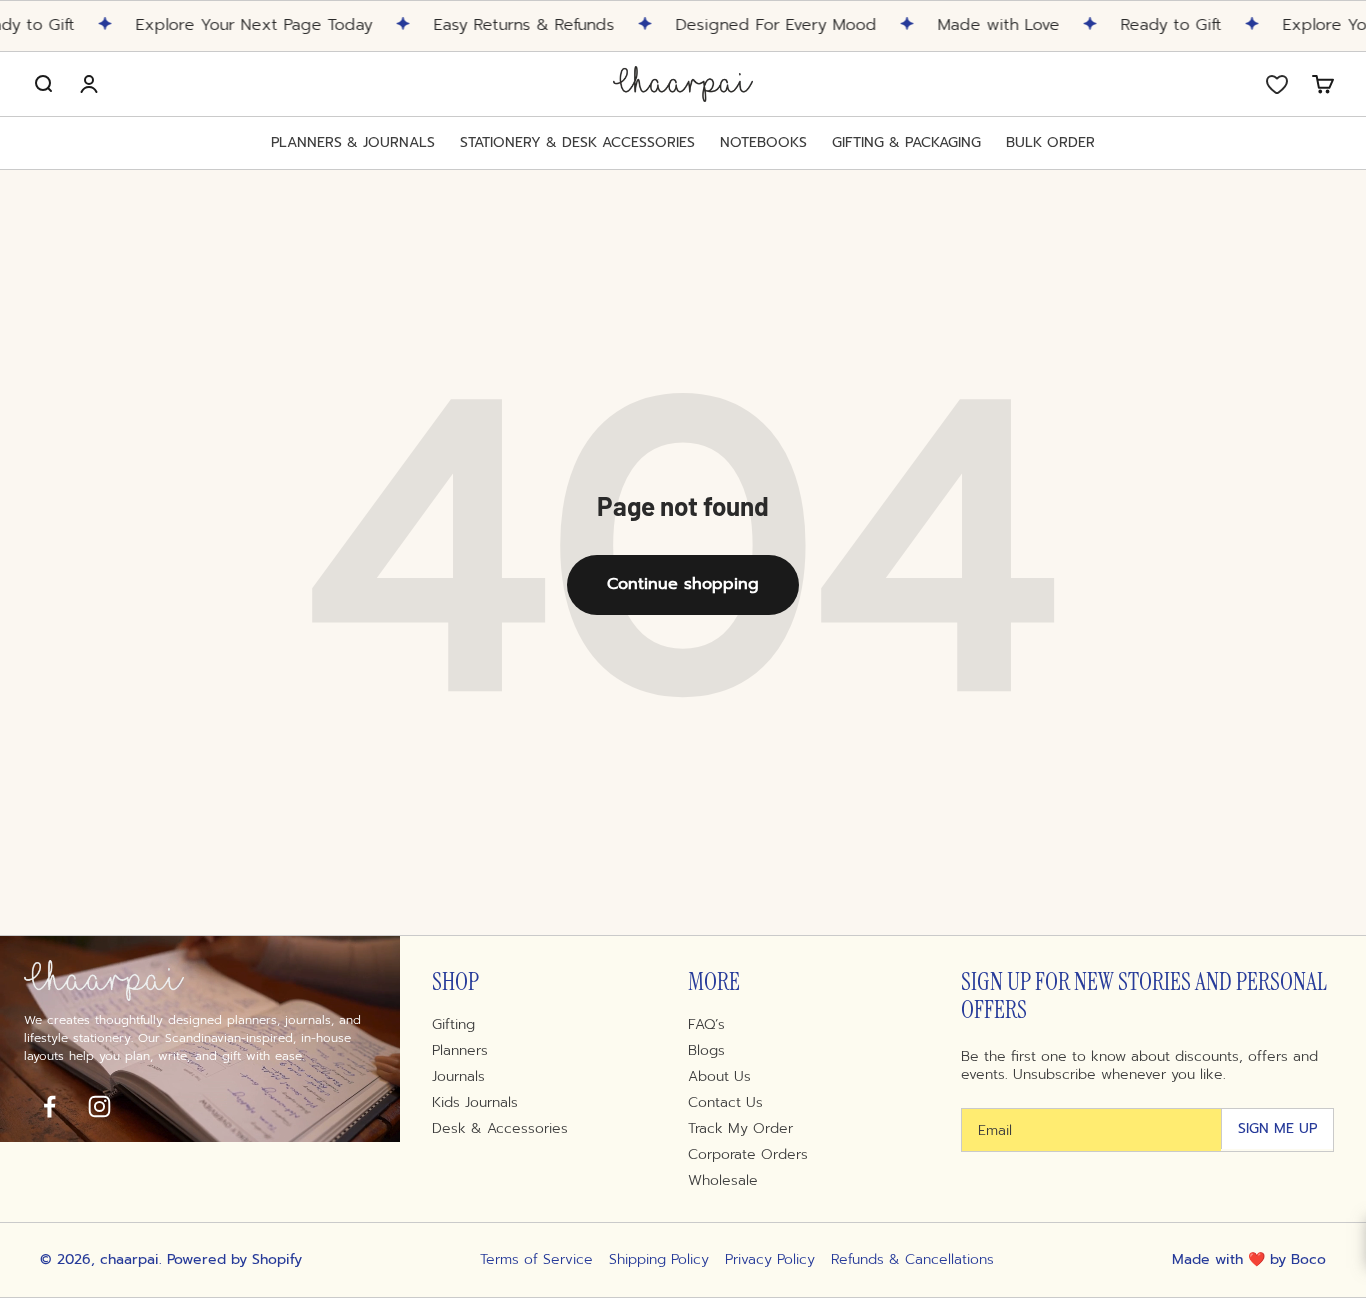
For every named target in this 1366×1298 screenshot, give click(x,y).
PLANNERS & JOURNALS (353, 142)
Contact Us (725, 1103)
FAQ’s (706, 1025)
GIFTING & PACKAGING (906, 142)
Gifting (453, 1025)
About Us (719, 1077)
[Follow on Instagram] (99, 1106)
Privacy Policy (770, 1260)
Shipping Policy (659, 1260)
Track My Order (740, 1129)
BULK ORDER (1050, 142)
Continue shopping (683, 584)
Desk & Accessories (500, 1129)
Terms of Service (536, 1260)
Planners (460, 1051)
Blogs (706, 1051)
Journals (458, 1077)
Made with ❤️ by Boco (1249, 1259)
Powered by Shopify (234, 1259)
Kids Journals (475, 1103)
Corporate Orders (748, 1155)
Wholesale (723, 1181)
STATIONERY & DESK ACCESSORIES (577, 142)
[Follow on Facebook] (49, 1106)
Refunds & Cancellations (912, 1260)
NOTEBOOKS (763, 142)
